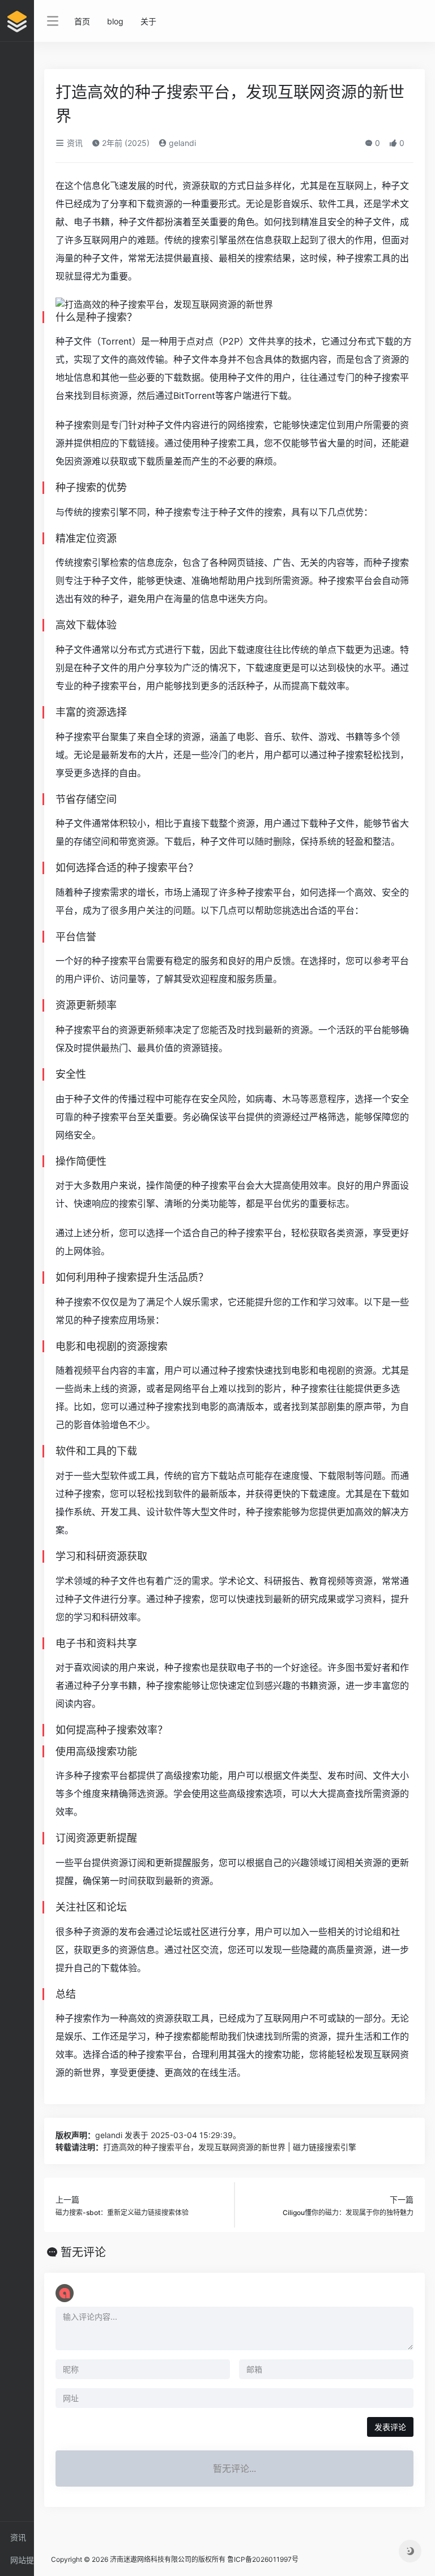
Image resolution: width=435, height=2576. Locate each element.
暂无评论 (83, 2252)
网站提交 (22, 2563)
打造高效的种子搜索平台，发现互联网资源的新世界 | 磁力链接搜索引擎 (230, 2147)
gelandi (181, 143)
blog (115, 21)
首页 (82, 21)
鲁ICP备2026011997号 (263, 2559)
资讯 (18, 2537)
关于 (148, 21)
